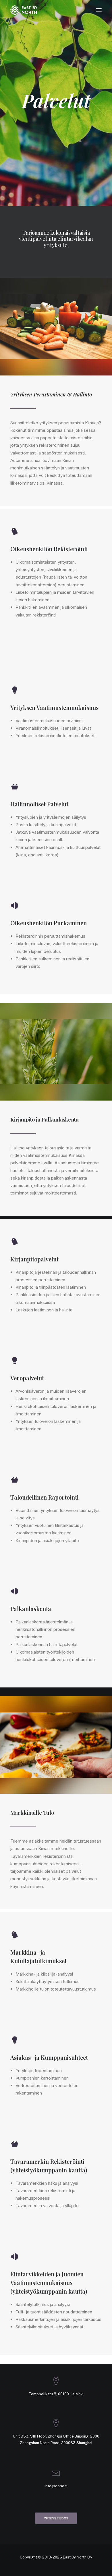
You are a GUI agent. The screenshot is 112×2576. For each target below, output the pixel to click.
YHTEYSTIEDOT (56, 2518)
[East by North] (24, 10)
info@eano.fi (56, 2486)
